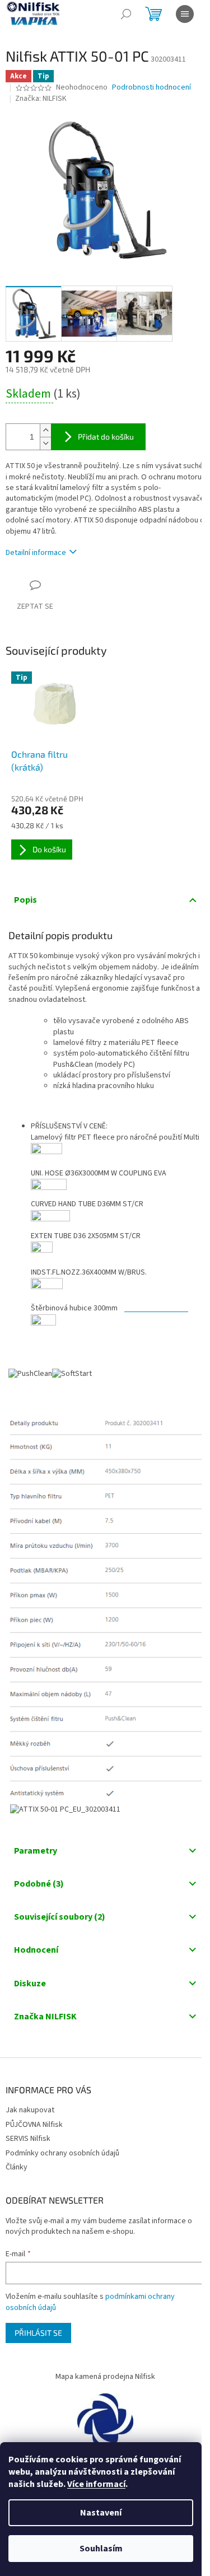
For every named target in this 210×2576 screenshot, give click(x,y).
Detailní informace (36, 553)
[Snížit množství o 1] (45, 443)
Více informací (96, 2484)
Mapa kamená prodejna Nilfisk (105, 2377)
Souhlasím (101, 2549)
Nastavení (101, 2513)
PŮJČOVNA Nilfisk (34, 2125)
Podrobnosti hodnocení (151, 88)
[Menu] (185, 14)
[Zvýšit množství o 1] (45, 430)
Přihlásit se (38, 2333)
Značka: (41, 99)
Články (17, 2167)
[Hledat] (126, 14)
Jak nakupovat (30, 2110)
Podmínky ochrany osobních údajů (62, 2153)
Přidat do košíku (106, 437)
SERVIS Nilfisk (28, 2139)
